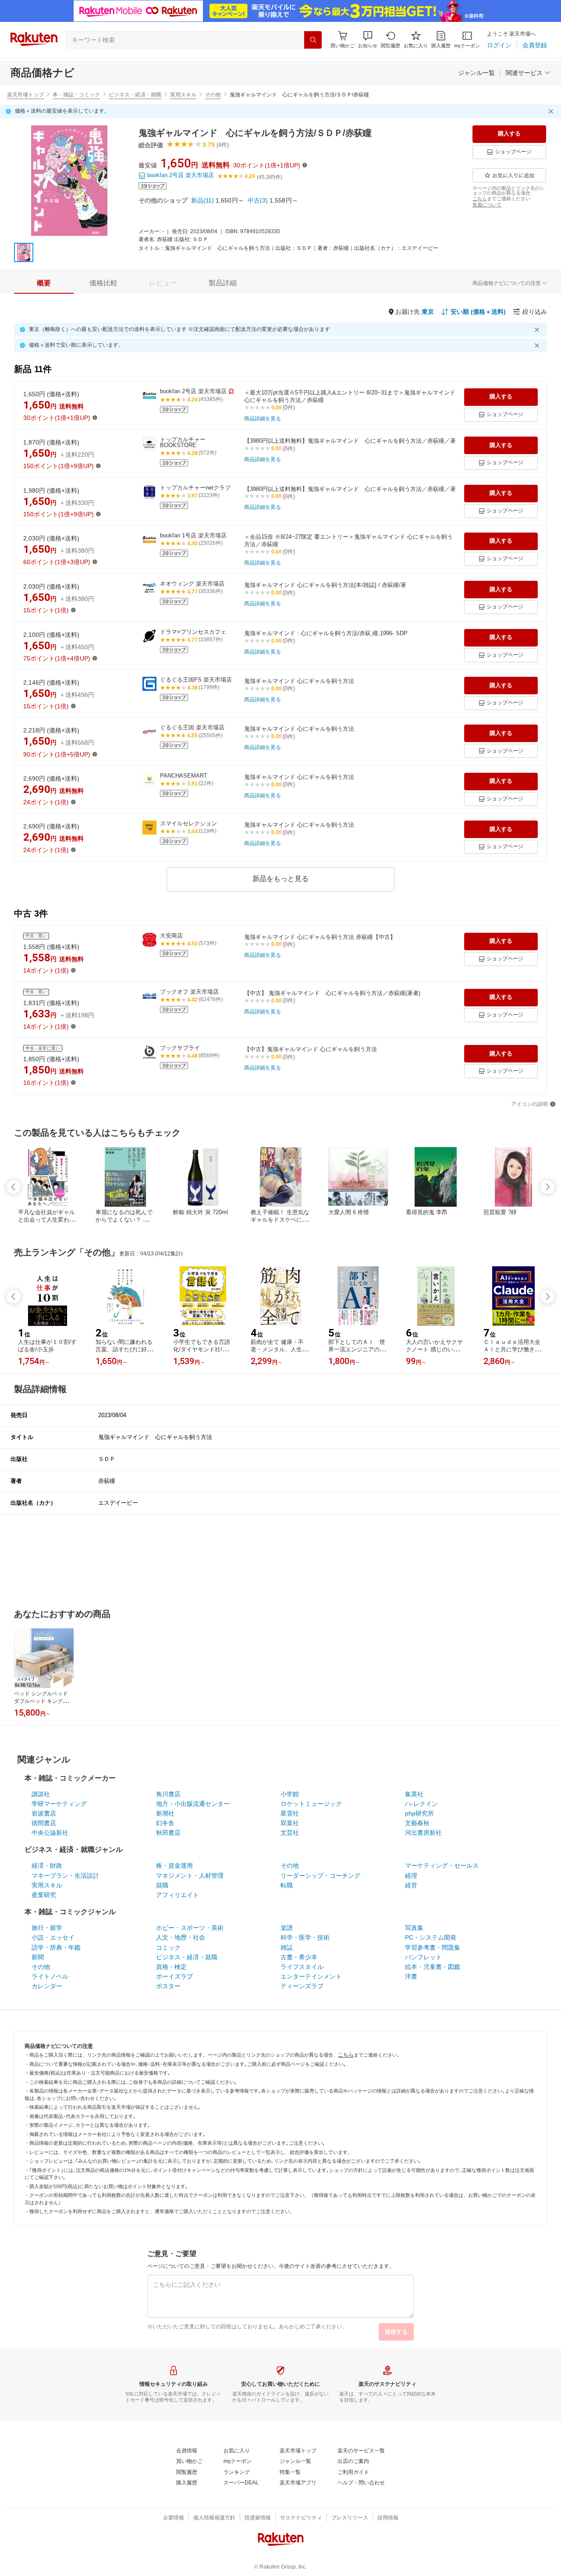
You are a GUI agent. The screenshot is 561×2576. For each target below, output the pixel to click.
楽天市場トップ (25, 95)
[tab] (44, 283)
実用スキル (183, 95)
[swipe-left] (14, 1187)
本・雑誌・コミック (76, 95)
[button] (368, 40)
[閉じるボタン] (552, 111)
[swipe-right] (547, 1187)
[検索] (313, 40)
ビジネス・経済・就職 (135, 95)
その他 (213, 95)
